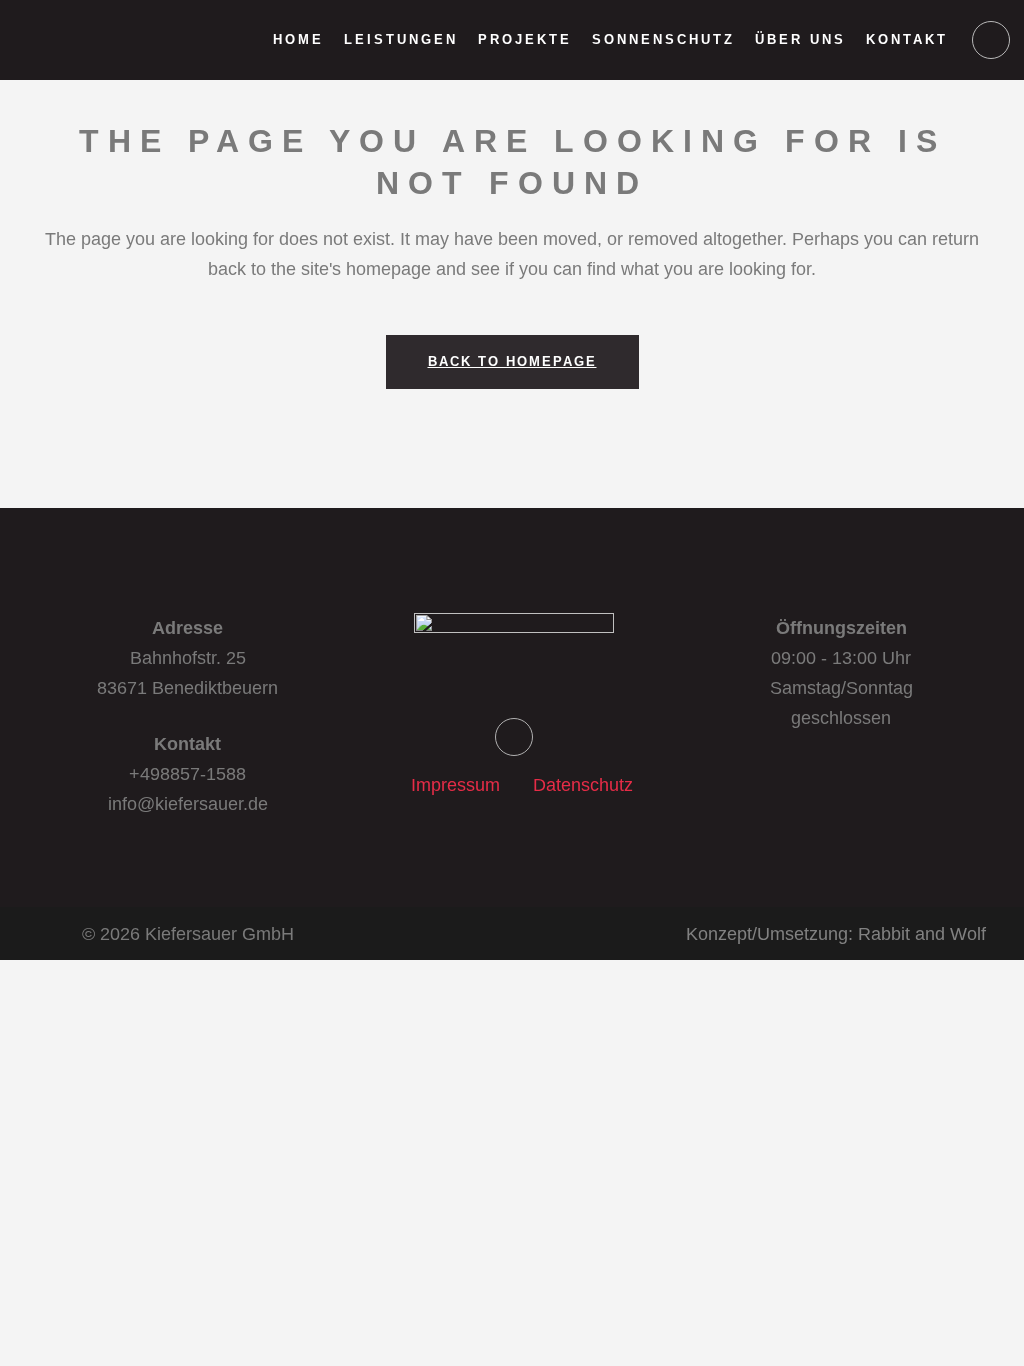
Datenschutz (583, 785)
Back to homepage (512, 361)
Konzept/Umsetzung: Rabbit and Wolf (836, 934)
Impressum (455, 785)
